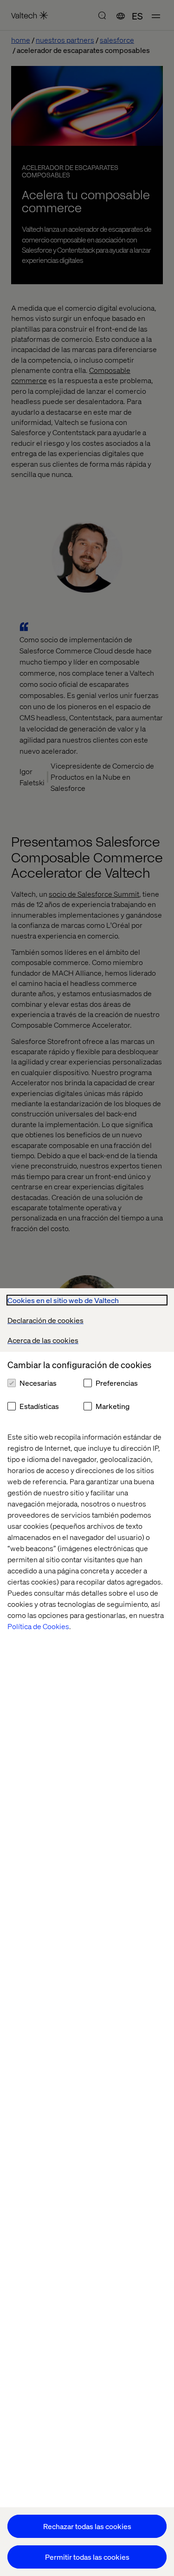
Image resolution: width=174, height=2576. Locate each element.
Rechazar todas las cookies (87, 2526)
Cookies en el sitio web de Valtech (63, 1300)
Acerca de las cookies (43, 1340)
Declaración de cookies (45, 1320)
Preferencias (117, 1383)
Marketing (113, 1406)
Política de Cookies (38, 1626)
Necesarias (38, 1383)
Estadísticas (39, 1406)
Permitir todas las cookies (87, 2557)
